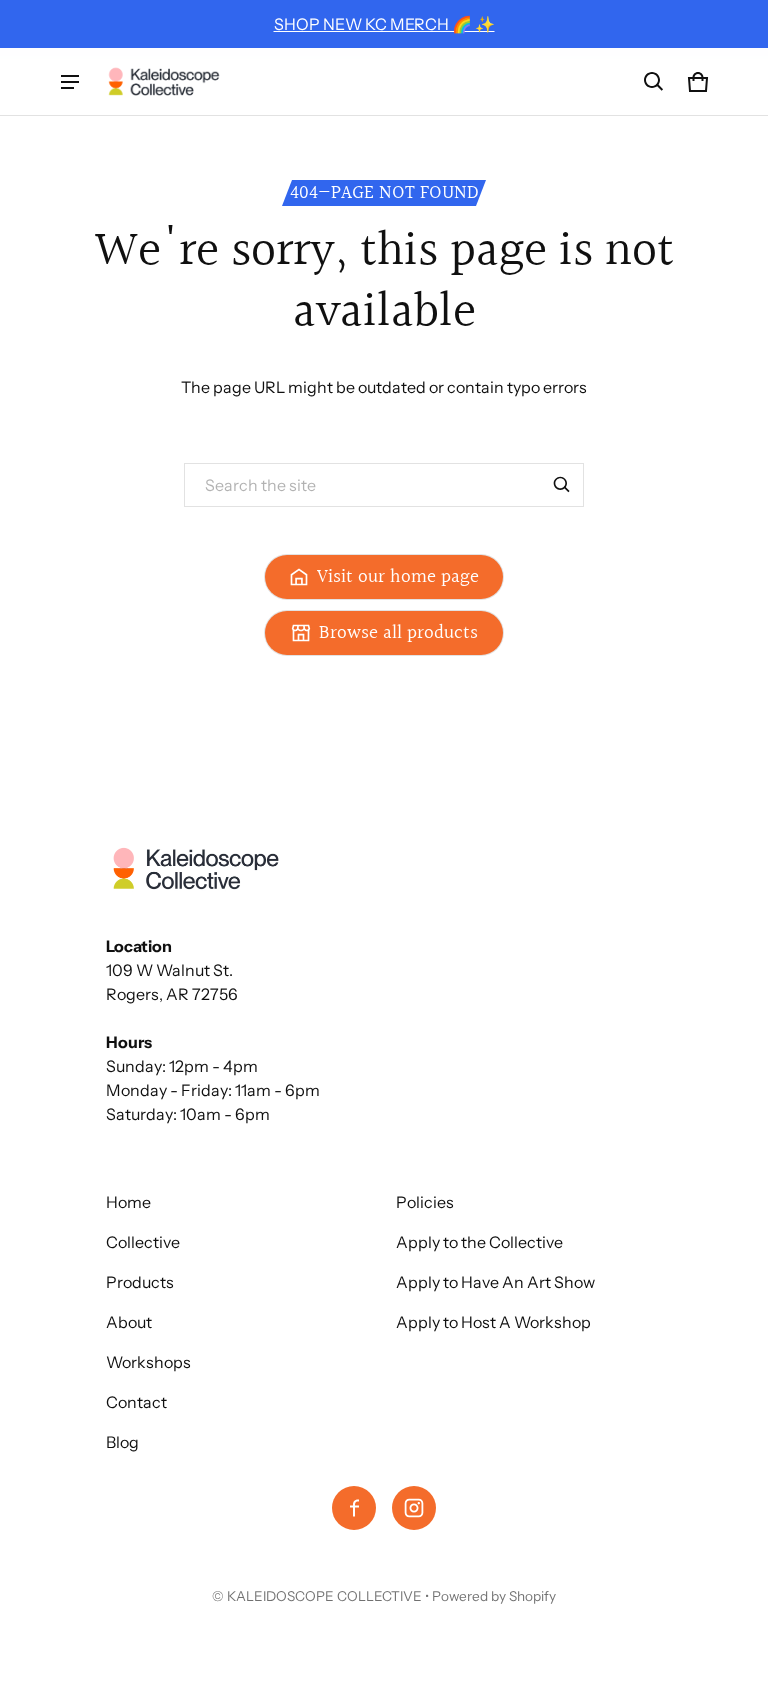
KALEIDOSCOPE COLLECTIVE (324, 1596)
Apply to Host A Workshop (493, 1322)
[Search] (562, 485)
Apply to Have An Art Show (495, 1282)
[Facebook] (354, 1508)
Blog (122, 1442)
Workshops (148, 1362)
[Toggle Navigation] (70, 82)
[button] (654, 82)
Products (140, 1282)
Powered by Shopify (494, 1596)
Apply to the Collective (479, 1242)
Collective (143, 1242)
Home (128, 1202)
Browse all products (398, 633)
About (129, 1322)
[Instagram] (414, 1508)
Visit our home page (398, 577)
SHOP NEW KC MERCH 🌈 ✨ (384, 24)
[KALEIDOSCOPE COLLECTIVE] (164, 81)
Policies (425, 1202)
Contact (136, 1402)
